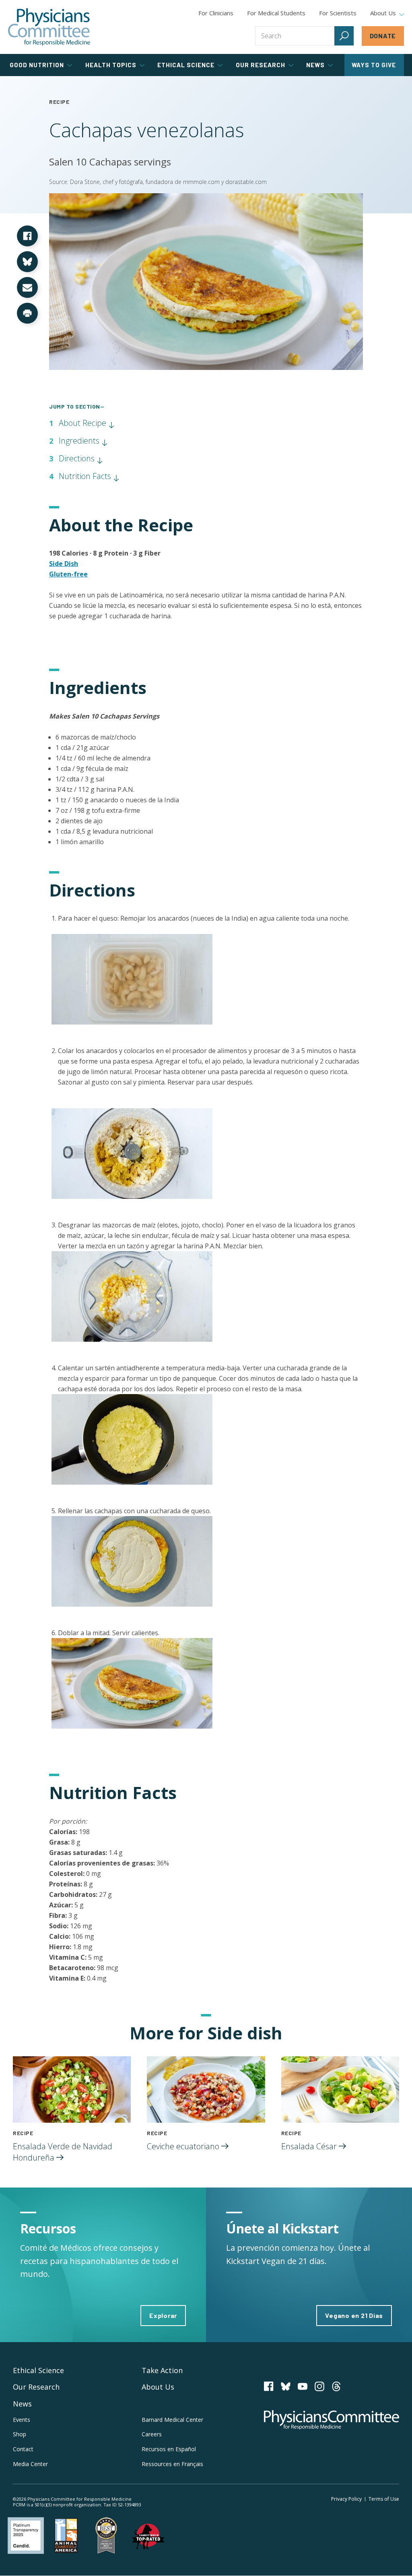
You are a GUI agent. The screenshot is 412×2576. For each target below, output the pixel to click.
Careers (152, 2434)
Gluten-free (68, 574)
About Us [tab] (383, 13)
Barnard (172, 2420)
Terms (384, 2499)
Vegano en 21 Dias (354, 2315)
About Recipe (83, 423)
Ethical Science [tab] (186, 65)
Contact (23, 2449)
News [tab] (315, 65)
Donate (383, 36)
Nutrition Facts (86, 476)
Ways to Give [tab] (374, 65)
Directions (78, 458)
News (22, 2404)
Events (22, 2420)
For (276, 13)
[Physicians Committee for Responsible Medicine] (49, 27)
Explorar (163, 2315)
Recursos (169, 2449)
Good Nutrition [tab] (37, 65)
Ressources (172, 2464)
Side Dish (64, 564)
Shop (20, 2434)
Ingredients (80, 441)
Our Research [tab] (261, 65)
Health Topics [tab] (111, 65)
